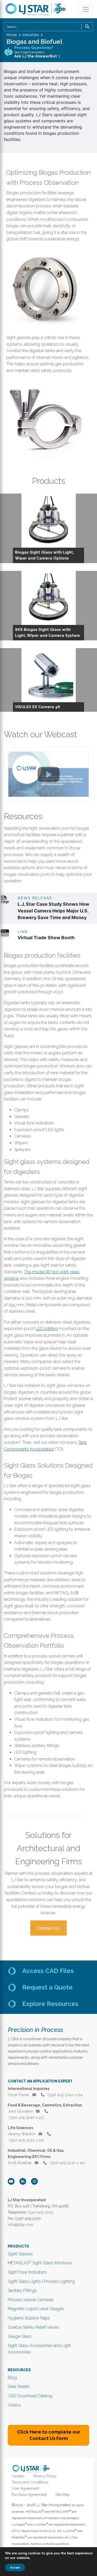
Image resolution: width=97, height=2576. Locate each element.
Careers (18, 2476)
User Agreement (25, 2488)
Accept (15, 2567)
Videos (14, 2405)
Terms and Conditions (30, 2482)
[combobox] (48, 27)
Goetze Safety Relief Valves (33, 2327)
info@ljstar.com (21, 2225)
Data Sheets (19, 2387)
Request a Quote (47, 1987)
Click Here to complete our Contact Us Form (49, 2435)
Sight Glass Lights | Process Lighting (41, 2281)
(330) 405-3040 (40, 2212)
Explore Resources (50, 2004)
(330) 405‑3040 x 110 (67, 2163)
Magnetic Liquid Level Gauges (36, 2309)
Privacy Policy (45, 2476)
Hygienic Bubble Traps (29, 2318)
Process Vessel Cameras (31, 2300)
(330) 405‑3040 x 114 (65, 2095)
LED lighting (47, 1329)
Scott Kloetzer (20, 2163)
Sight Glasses (20, 2254)
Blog (12, 2378)
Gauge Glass (20, 2336)
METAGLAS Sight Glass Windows (40, 2263)
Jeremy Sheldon (22, 2134)
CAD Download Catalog (30, 2396)
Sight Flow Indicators (27, 2272)
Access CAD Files (48, 1971)
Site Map (62, 2495)
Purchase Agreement (29, 2495)
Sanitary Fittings (22, 2290)
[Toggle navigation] (86, 9)
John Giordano (21, 2111)
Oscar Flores (19, 2095)
